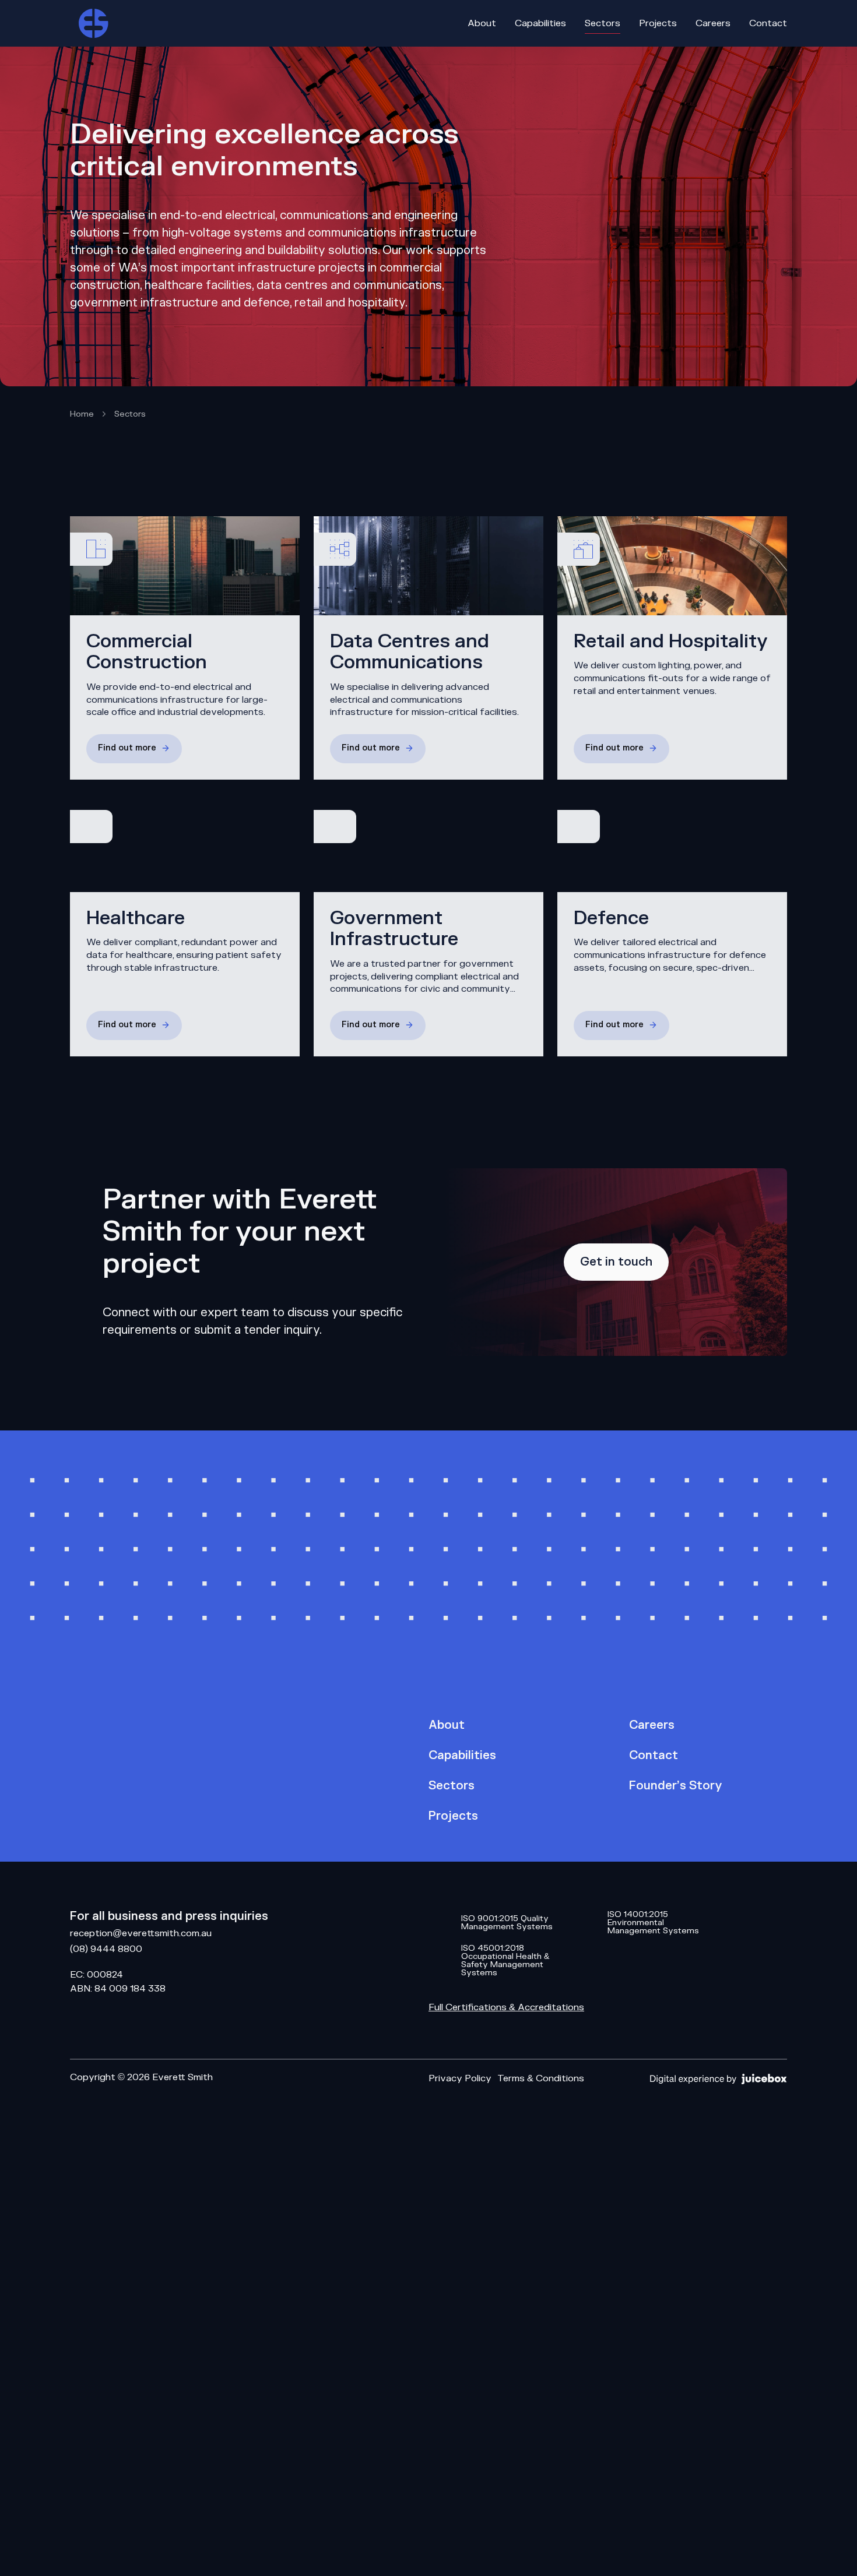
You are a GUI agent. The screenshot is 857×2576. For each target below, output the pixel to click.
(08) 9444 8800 (106, 1949)
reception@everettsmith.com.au (141, 1933)
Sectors (452, 1786)
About (447, 1725)
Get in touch (616, 1262)
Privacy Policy (460, 2078)
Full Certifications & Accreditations (506, 2007)
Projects (453, 1816)
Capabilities (462, 1756)
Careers (652, 1725)
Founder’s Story (676, 1786)
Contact (654, 1756)
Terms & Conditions (541, 2078)
